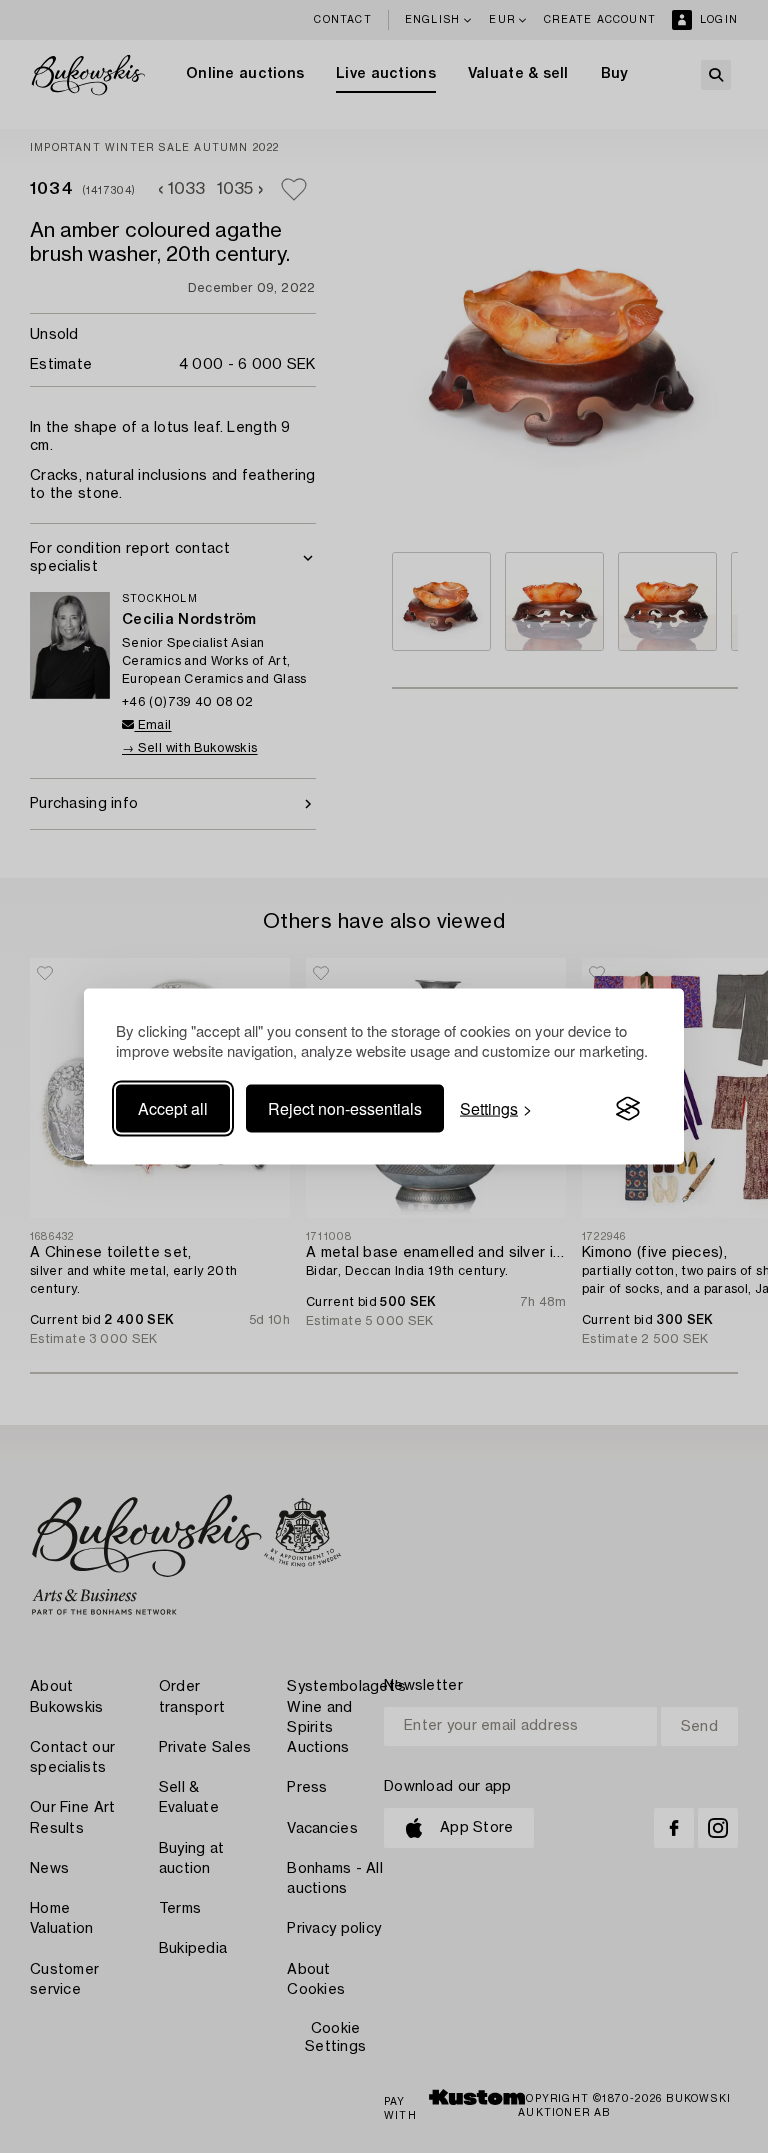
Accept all (173, 1108)
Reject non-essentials (345, 1108)
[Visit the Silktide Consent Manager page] (628, 1109)
